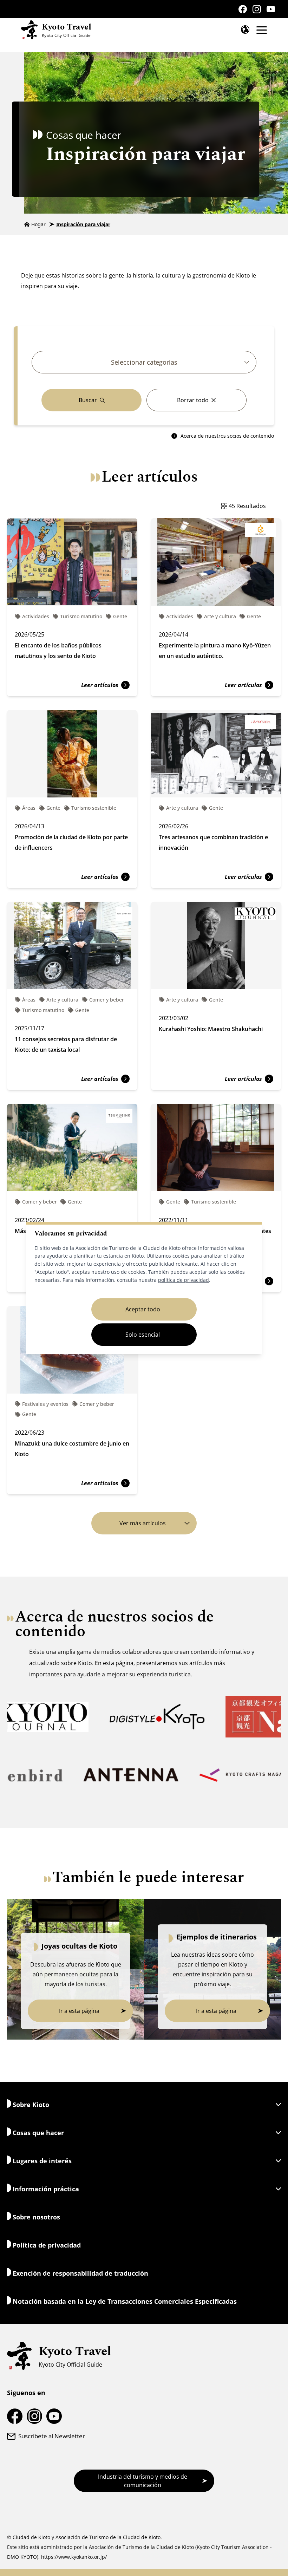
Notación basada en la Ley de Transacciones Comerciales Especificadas (125, 2301)
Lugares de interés (42, 2161)
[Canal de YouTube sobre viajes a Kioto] (271, 9)
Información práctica (46, 2189)
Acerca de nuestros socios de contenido (227, 436)
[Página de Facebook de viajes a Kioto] (243, 9)
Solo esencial (143, 1335)
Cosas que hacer (38, 2133)
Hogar (38, 224)
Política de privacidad (47, 2245)
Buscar (88, 400)
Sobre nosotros (36, 2217)
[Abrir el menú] (262, 30)
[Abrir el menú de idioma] (245, 30)
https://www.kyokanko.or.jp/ (74, 2557)
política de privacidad (184, 1280)
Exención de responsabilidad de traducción (80, 2273)
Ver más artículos (143, 1523)
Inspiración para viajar (83, 224)
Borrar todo (193, 400)
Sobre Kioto (31, 2105)
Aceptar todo (143, 1309)
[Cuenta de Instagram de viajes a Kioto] (257, 9)
